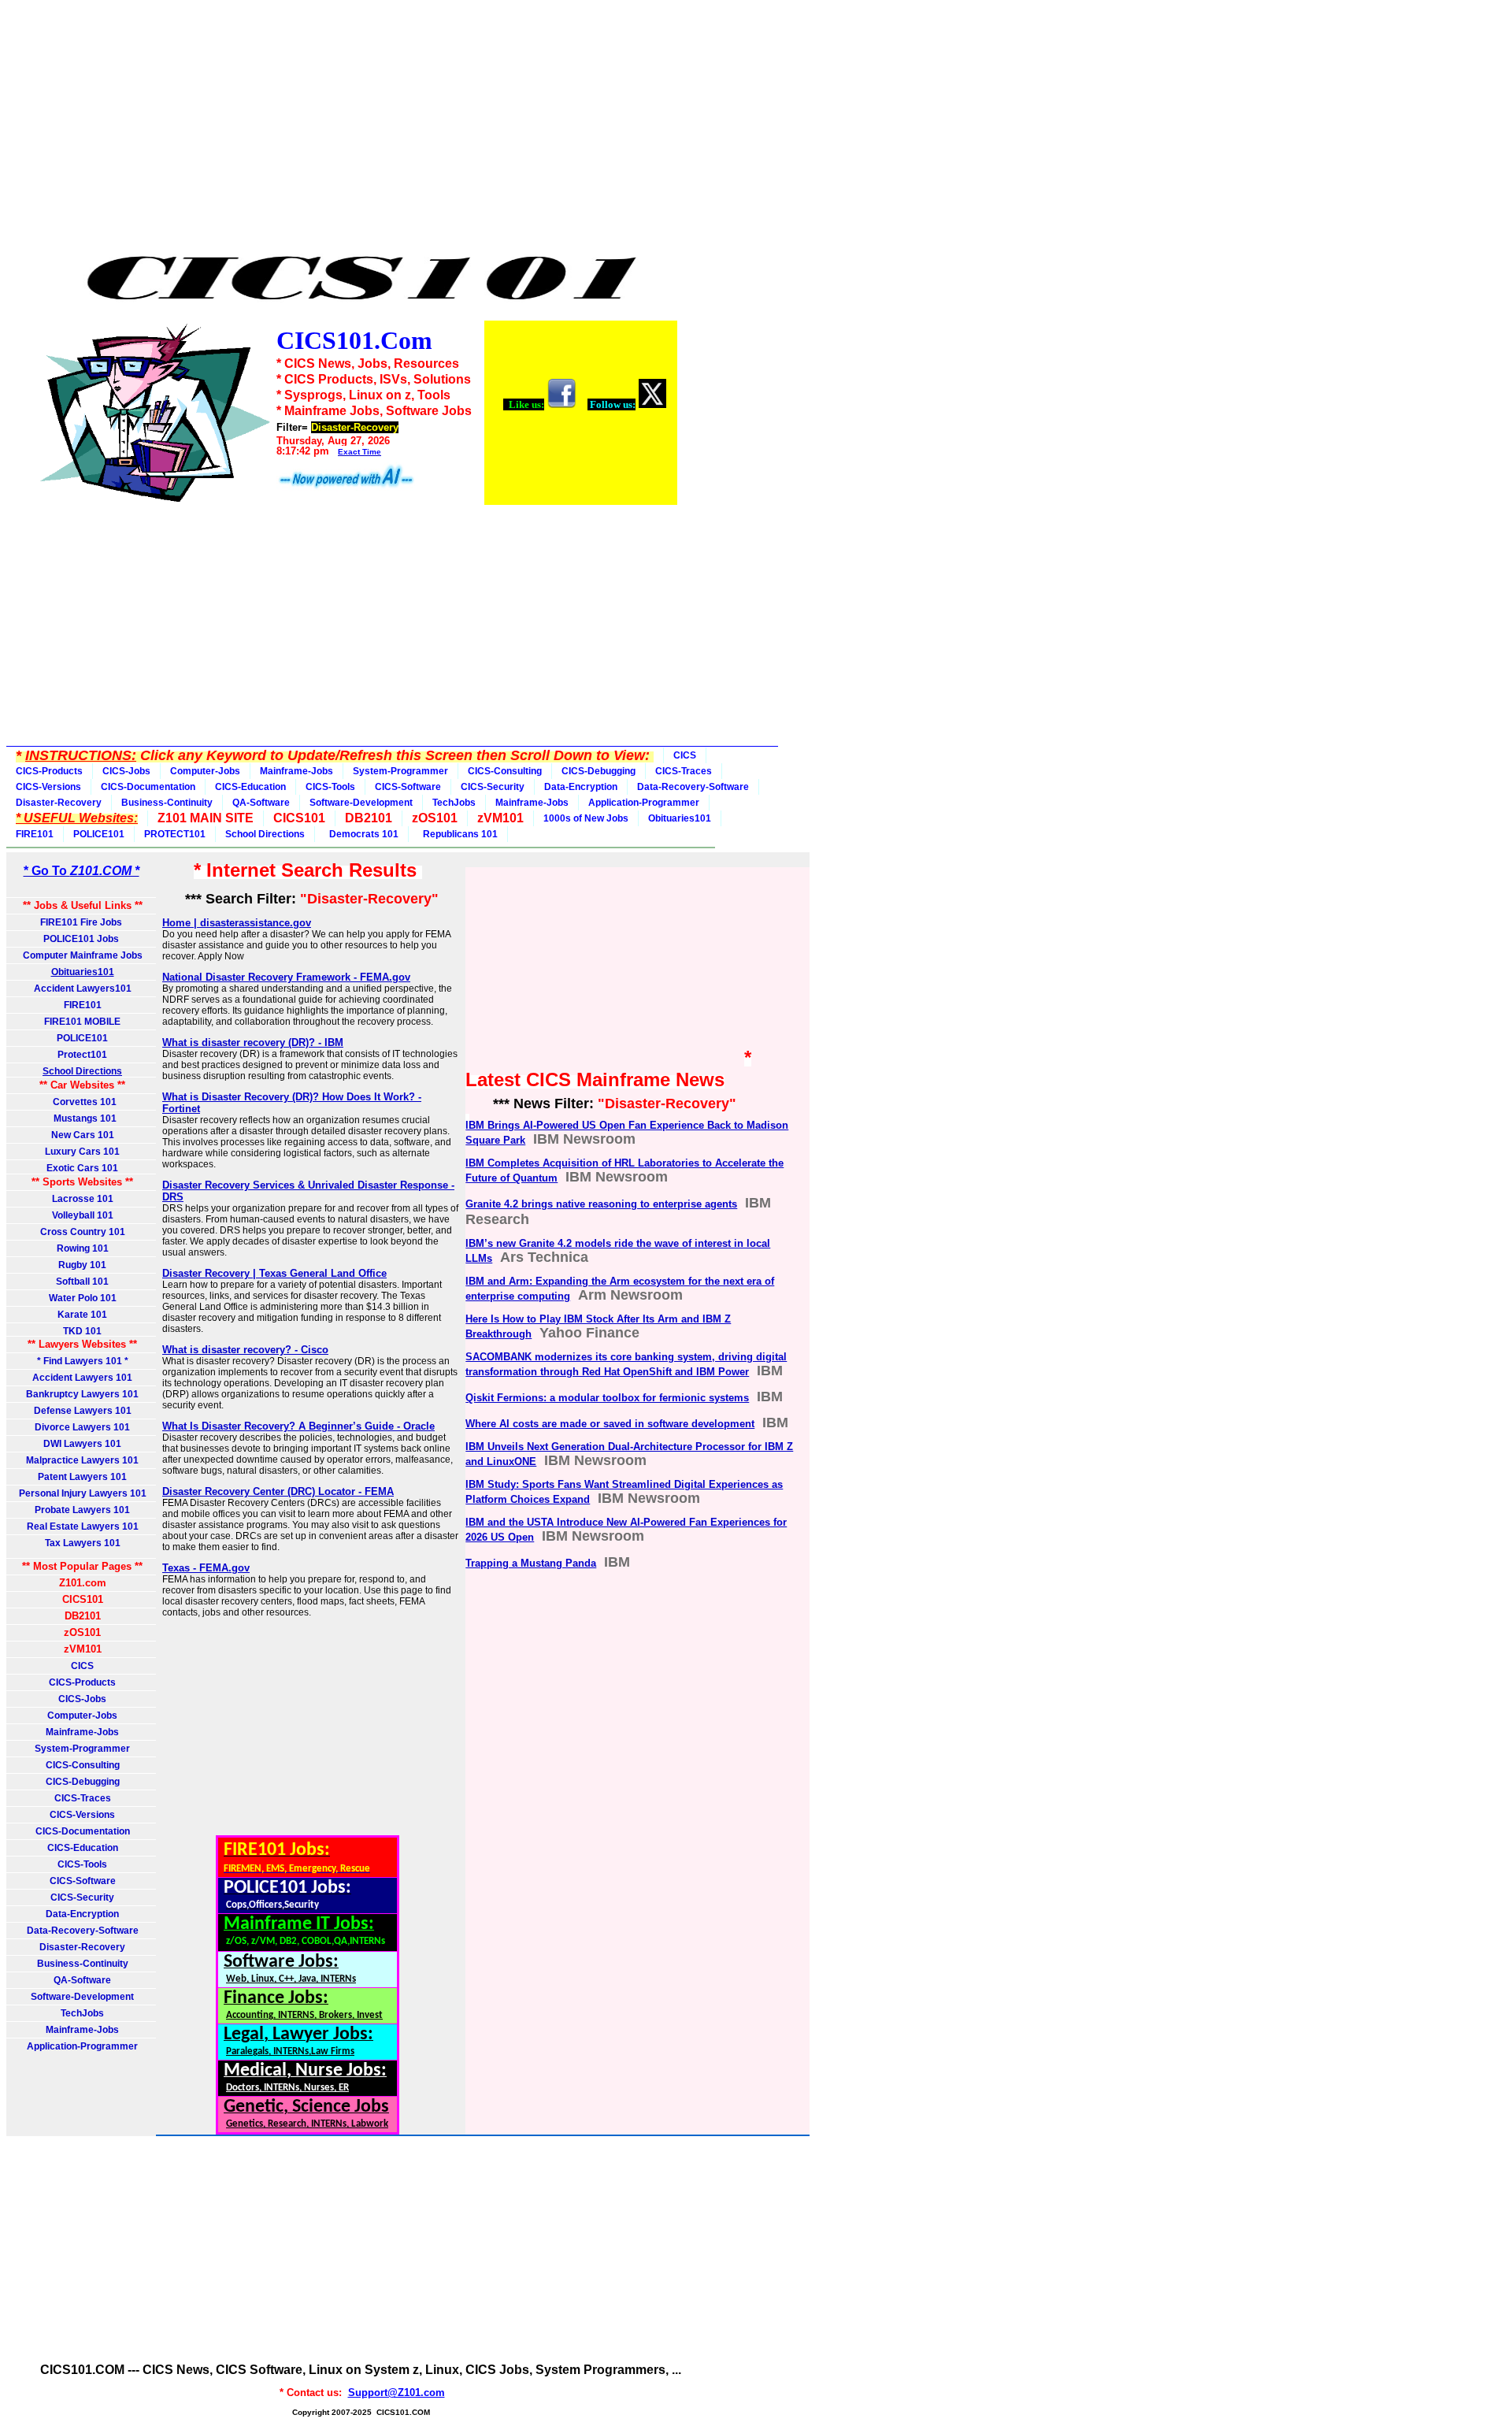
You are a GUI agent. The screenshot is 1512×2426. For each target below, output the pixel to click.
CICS (685, 755)
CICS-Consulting (505, 771)
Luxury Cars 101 (82, 1152)
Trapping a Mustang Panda (531, 1563)
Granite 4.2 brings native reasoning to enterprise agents (601, 1204)
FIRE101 (35, 834)
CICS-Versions (48, 787)
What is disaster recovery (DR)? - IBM (253, 1042)
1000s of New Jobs (586, 818)
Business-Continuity (167, 803)
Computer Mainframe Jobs (83, 955)
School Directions (265, 834)
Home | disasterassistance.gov (237, 923)
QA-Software (261, 803)
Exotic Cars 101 (82, 1168)
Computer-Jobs (205, 771)
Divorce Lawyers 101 (82, 1427)
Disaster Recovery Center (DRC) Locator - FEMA (278, 1491)
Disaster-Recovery (59, 803)
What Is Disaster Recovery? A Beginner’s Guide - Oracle (298, 1426)
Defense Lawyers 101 (83, 1411)
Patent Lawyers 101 (82, 1477)
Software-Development (361, 803)
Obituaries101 (680, 818)
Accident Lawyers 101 (82, 1378)
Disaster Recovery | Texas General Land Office (274, 1273)
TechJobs (454, 803)
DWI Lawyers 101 (82, 1444)
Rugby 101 (82, 1265)
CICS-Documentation (148, 787)
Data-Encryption (581, 787)
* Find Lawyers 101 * (83, 1361)
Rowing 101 (83, 1248)
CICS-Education (250, 787)
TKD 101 (82, 1331)
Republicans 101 (458, 834)
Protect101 (82, 1055)
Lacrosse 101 (83, 1199)
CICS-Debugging (598, 771)
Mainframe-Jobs (296, 771)
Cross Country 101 (83, 1232)
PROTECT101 (175, 834)
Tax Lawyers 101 (83, 1543)
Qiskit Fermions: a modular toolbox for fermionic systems (607, 1398)
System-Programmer (400, 771)
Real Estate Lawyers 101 (83, 1526)
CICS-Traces (684, 771)
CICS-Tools (330, 787)
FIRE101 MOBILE (82, 1022)
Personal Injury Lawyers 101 (83, 1493)
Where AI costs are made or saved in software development (610, 1424)
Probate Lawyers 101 (82, 1510)
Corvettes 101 (82, 1102)
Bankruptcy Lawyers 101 (82, 1394)
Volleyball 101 (83, 1215)
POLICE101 (99, 834)
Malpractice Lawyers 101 (82, 1460)
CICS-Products (49, 771)
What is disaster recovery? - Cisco (245, 1350)
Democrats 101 (361, 834)
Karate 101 (82, 1315)
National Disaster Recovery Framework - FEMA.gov (286, 977)
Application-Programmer (644, 803)
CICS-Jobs (126, 771)
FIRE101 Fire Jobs (82, 922)
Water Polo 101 (83, 1298)
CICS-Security (493, 787)
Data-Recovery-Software (693, 787)
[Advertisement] (358, 128)
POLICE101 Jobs (82, 939)
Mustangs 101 (83, 1118)
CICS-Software (408, 787)
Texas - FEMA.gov (206, 1568)
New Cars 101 (83, 1135)
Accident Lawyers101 (83, 989)
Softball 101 (82, 1282)
